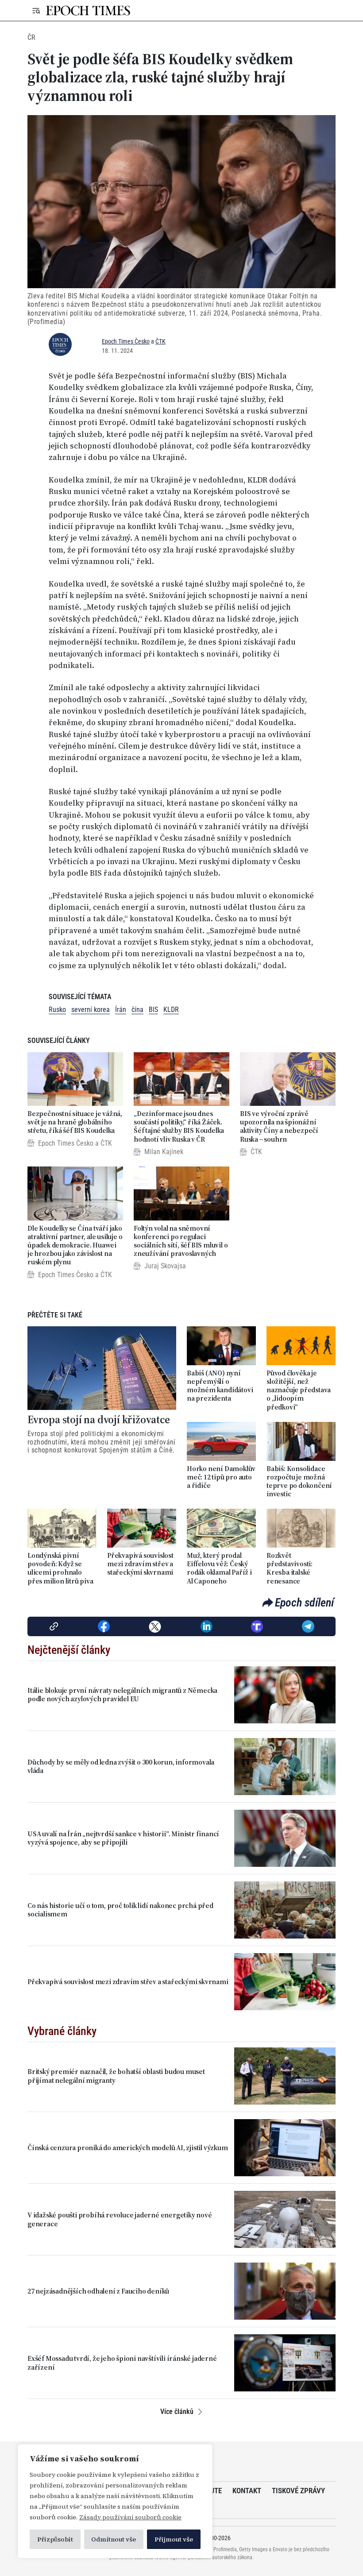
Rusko (57, 1010)
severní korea (91, 1010)
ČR (31, 37)
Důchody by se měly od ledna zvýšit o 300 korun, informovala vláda (121, 1766)
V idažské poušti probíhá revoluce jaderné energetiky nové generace (120, 2219)
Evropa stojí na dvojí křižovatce (99, 1420)
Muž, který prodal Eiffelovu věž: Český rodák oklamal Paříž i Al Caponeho (219, 1568)
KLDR (171, 1010)
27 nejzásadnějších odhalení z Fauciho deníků (98, 2291)
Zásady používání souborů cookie (130, 2517)
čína (137, 1010)
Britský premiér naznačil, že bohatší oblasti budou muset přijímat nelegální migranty (116, 2076)
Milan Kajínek (164, 1152)
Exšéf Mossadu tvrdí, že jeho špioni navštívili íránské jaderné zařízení (122, 2363)
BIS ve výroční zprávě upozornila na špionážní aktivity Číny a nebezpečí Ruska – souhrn (279, 1126)
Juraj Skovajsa (165, 1266)
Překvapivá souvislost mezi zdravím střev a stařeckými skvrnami (140, 1564)
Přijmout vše (174, 2539)
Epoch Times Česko (126, 341)
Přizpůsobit (55, 2539)
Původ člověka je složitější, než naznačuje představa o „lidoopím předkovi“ (299, 1390)
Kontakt (247, 2491)
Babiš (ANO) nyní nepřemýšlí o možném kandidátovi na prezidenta (220, 1386)
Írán (121, 1010)
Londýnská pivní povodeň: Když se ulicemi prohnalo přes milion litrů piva (60, 1568)
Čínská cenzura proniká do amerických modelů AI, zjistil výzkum (128, 2148)
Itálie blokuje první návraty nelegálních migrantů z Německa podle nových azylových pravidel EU (122, 1695)
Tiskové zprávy (298, 2491)
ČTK (160, 341)
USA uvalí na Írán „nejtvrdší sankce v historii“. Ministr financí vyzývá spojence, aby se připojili (123, 1838)
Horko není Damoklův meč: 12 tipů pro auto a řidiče (221, 1477)
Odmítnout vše (114, 2539)
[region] (115, 2501)
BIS (153, 1010)
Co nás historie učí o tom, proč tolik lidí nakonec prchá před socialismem (120, 1910)
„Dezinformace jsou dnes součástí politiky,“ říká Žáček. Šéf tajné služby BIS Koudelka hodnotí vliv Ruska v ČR (179, 1126)
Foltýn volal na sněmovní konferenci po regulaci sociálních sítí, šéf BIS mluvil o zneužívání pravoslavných (181, 1241)
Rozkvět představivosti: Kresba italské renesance (290, 1568)
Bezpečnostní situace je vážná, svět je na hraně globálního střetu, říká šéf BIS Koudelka (75, 1122)
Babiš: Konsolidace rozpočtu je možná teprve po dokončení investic (299, 1481)
